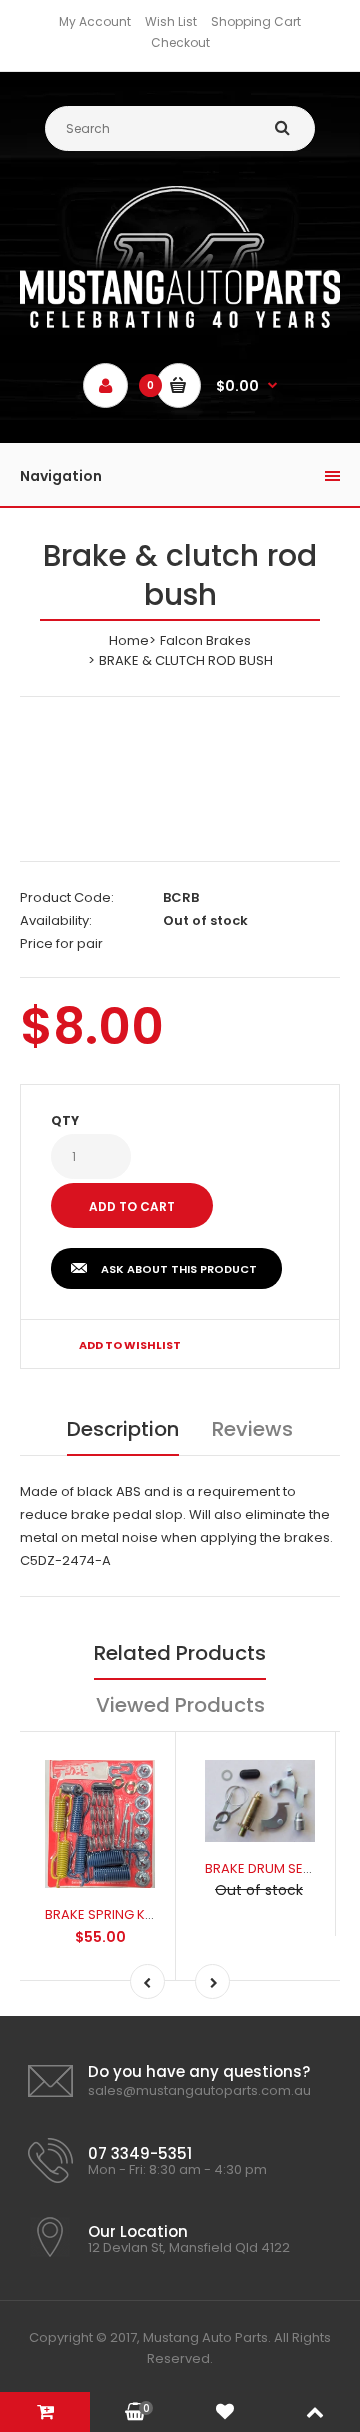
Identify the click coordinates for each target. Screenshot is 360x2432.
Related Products (180, 1653)
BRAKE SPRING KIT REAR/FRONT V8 (151, 1914)
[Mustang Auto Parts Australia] (180, 323)
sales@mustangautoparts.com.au (199, 2090)
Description (123, 1429)
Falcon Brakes (205, 640)
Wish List (171, 21)
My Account (95, 21)
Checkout (180, 42)
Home (129, 640)
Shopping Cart (256, 21)
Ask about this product (179, 1269)
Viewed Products (180, 1705)
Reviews (252, 1429)
